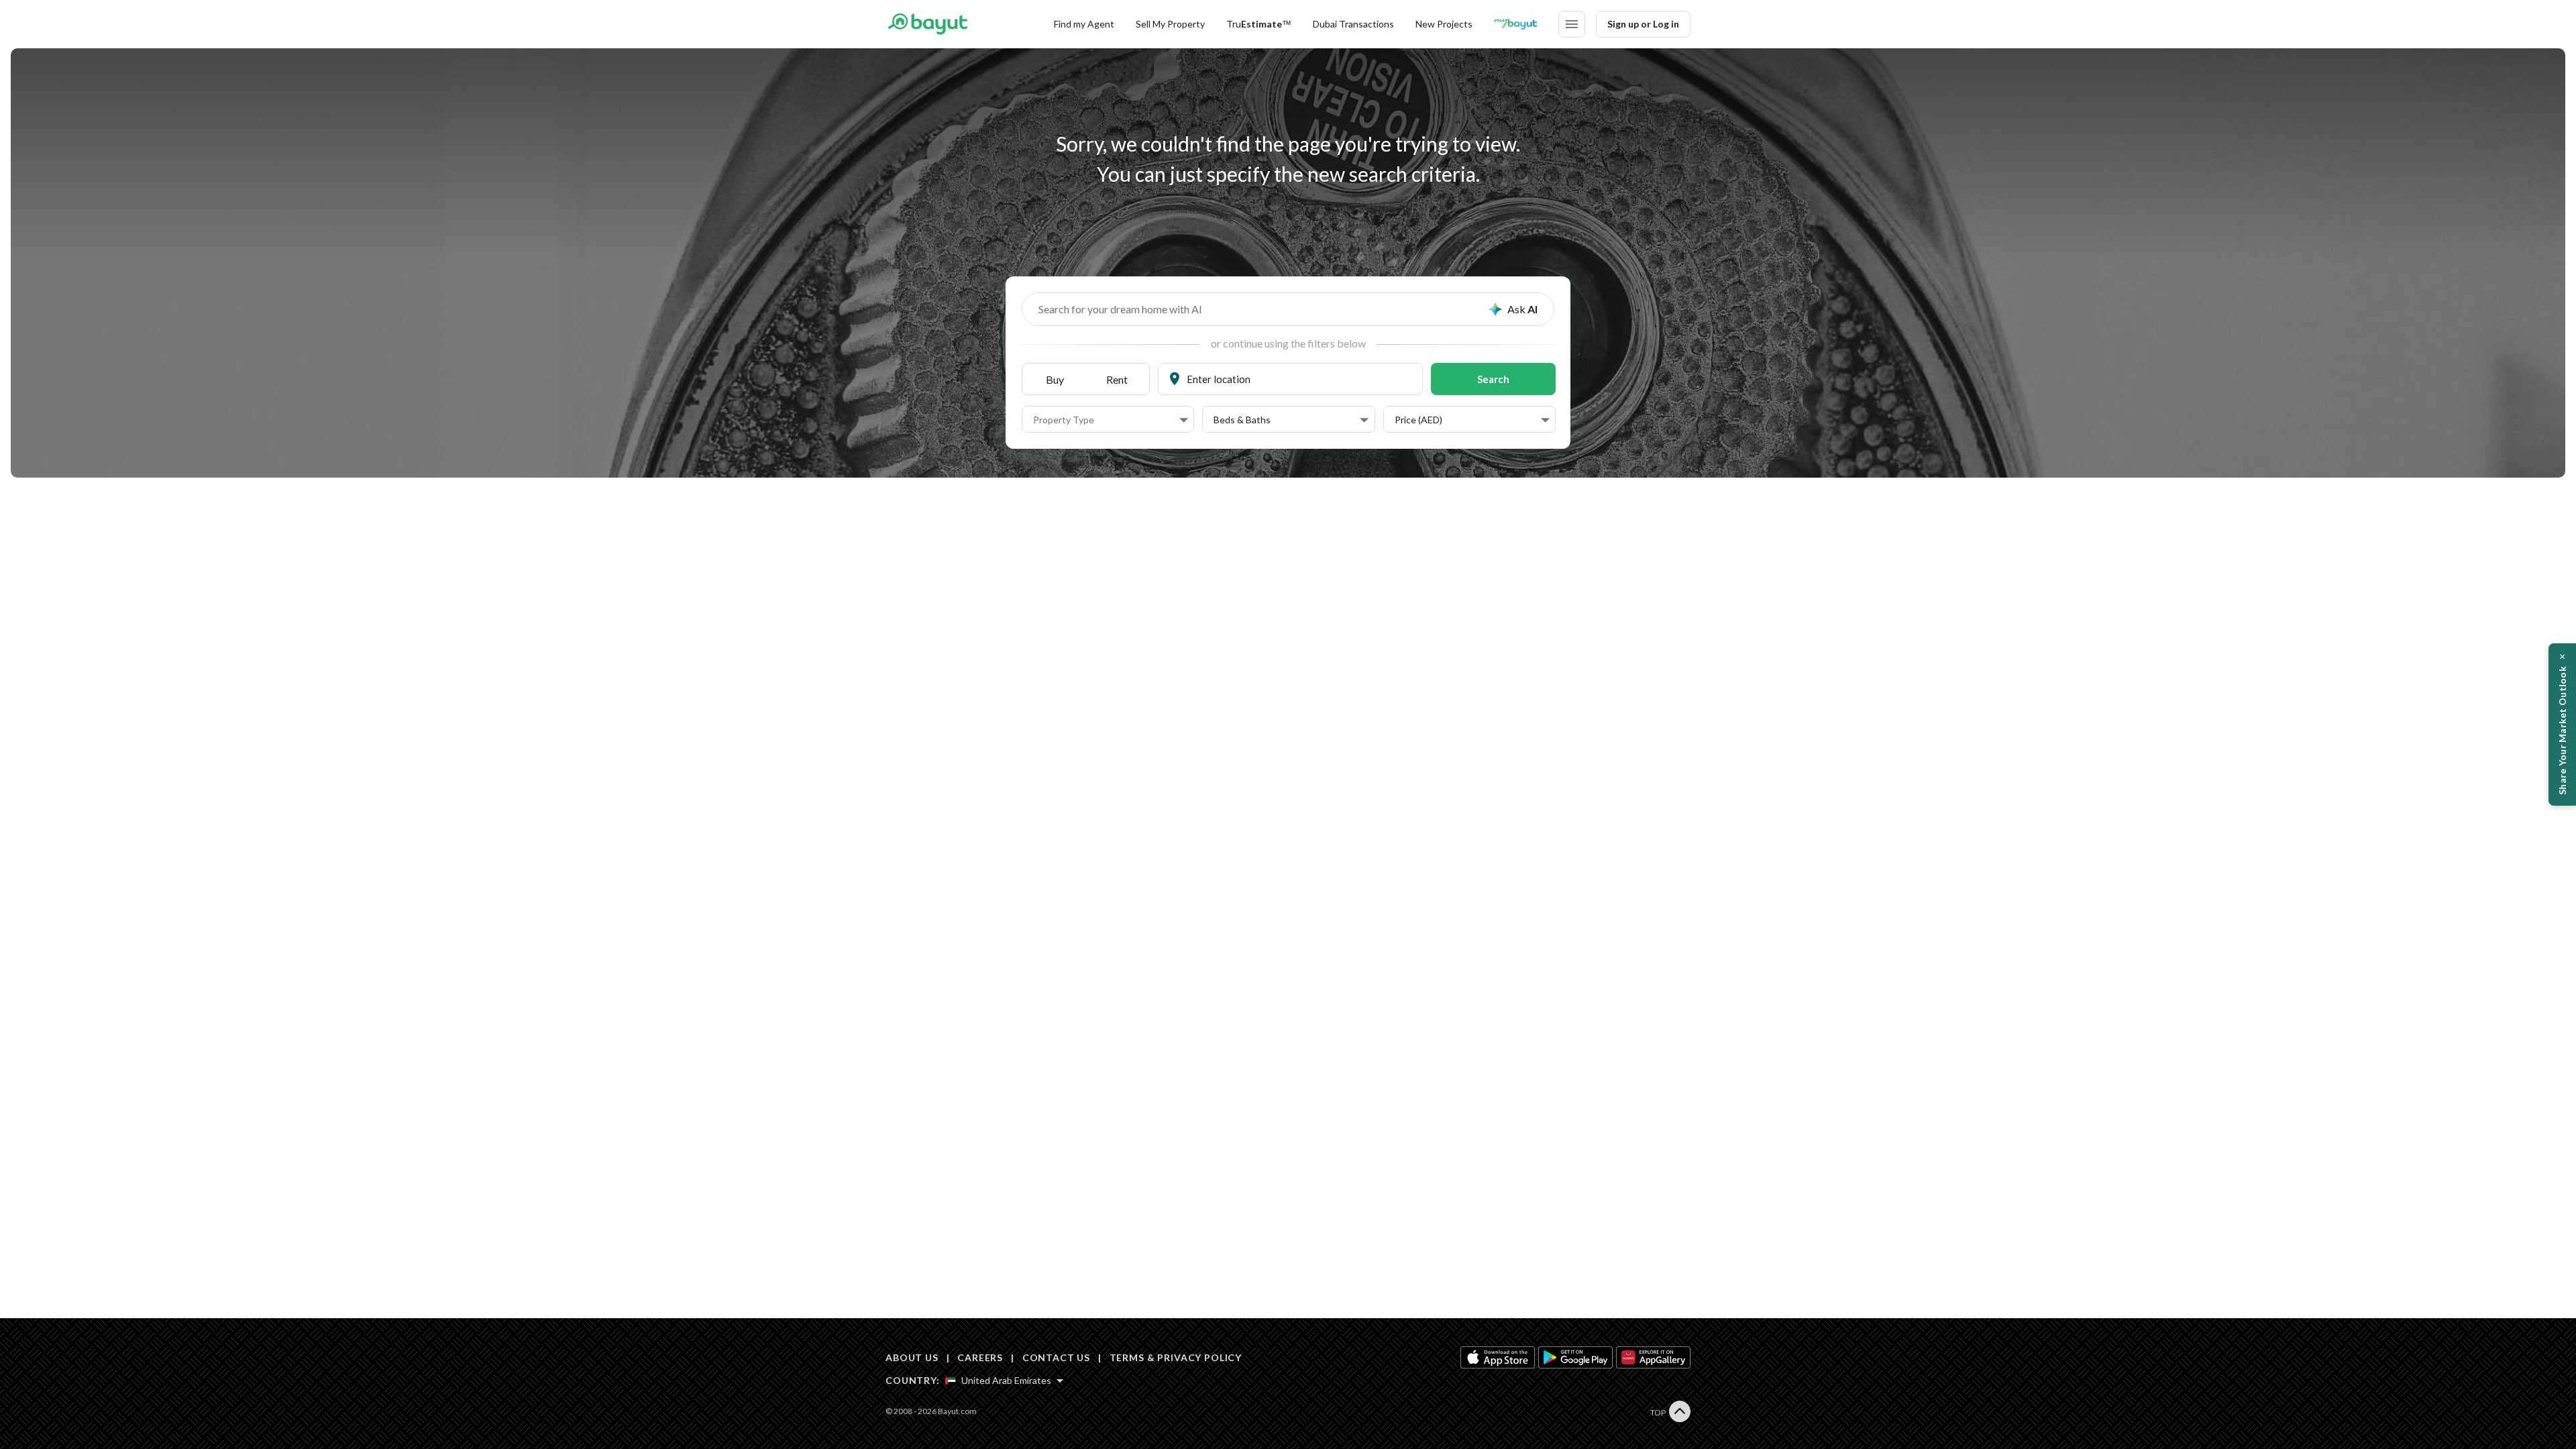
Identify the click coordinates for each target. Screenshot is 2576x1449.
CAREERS (980, 1357)
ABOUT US (912, 1357)
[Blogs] (1515, 24)
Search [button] (1493, 379)
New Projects (1444, 24)
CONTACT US (1056, 1357)
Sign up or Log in (1643, 24)
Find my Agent (1084, 24)
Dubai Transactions (1353, 24)
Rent (1117, 379)
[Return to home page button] (927, 24)
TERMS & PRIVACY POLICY (1176, 1357)
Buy (1055, 379)
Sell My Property (1170, 24)
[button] (1111, 420)
